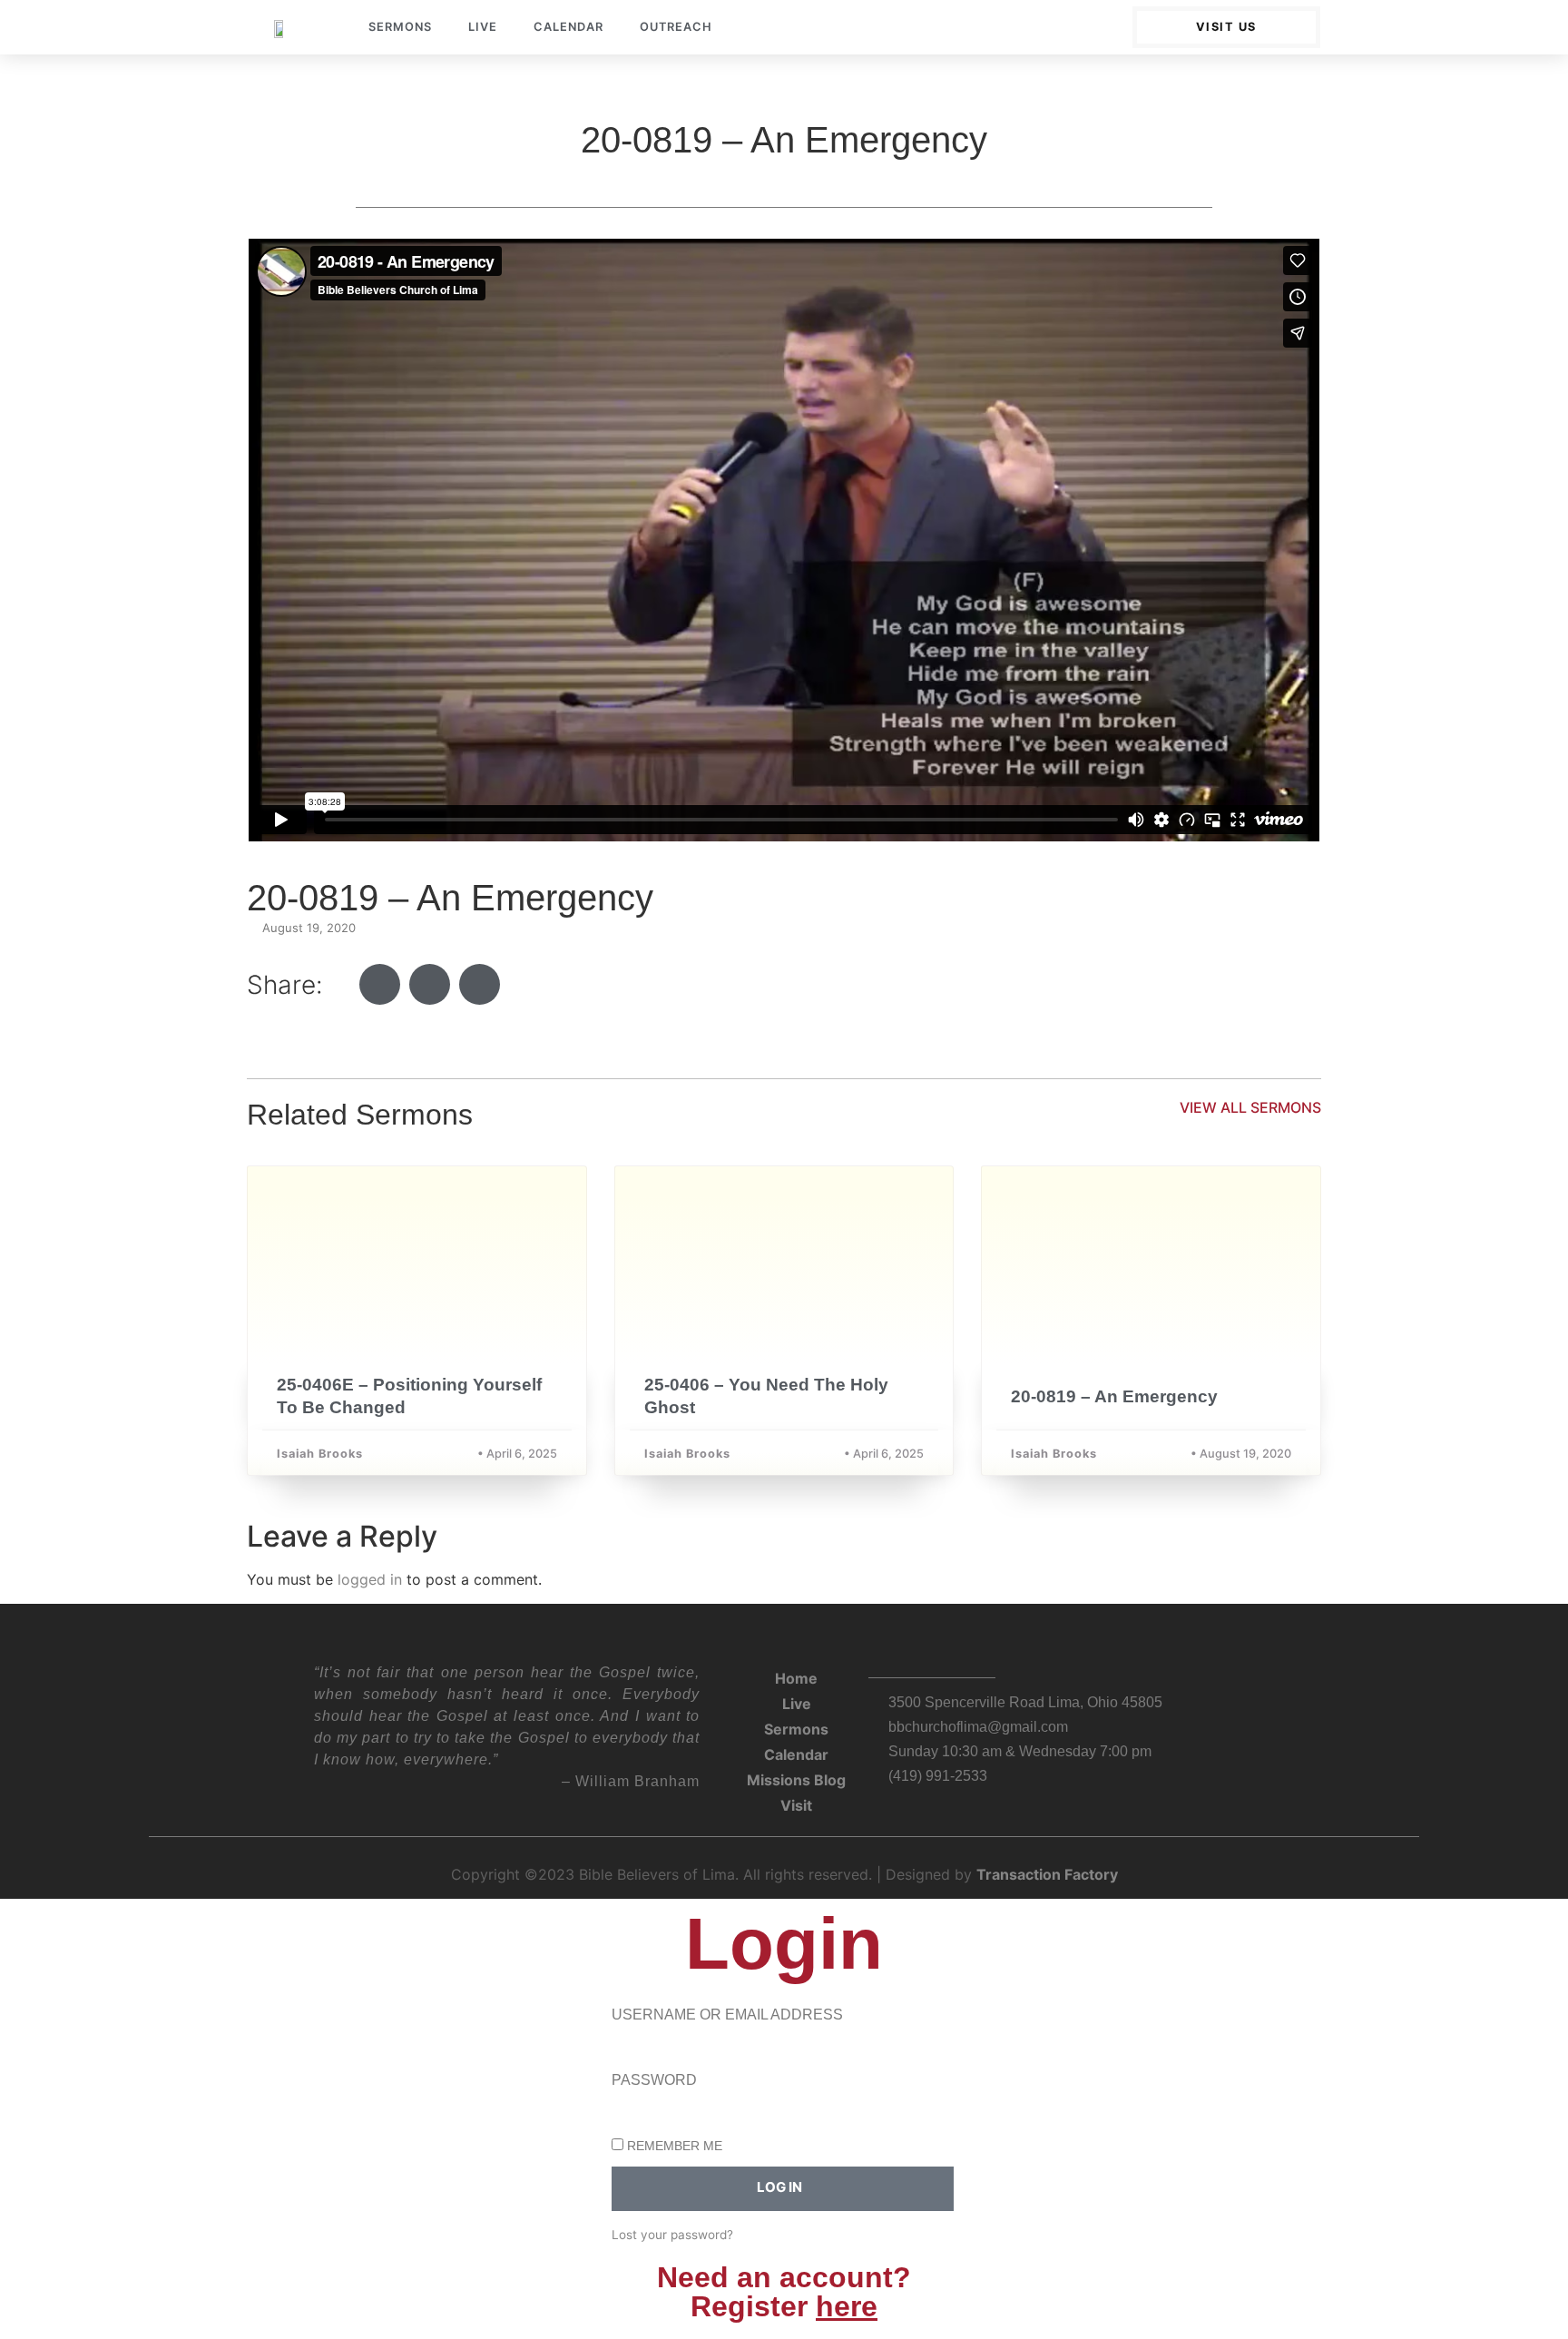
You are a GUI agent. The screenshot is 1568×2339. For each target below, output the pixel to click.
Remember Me (673, 2146)
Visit (796, 1805)
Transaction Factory (1047, 1874)
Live (483, 27)
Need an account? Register (784, 2292)
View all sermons (1250, 1107)
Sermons (400, 27)
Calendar (568, 27)
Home (796, 1678)
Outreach (676, 27)
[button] (380, 984)
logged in (370, 1579)
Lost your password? (672, 2235)
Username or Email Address (727, 2015)
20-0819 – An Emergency (1114, 1396)
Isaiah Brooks (320, 1454)
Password (654, 2080)
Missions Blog (796, 1780)
